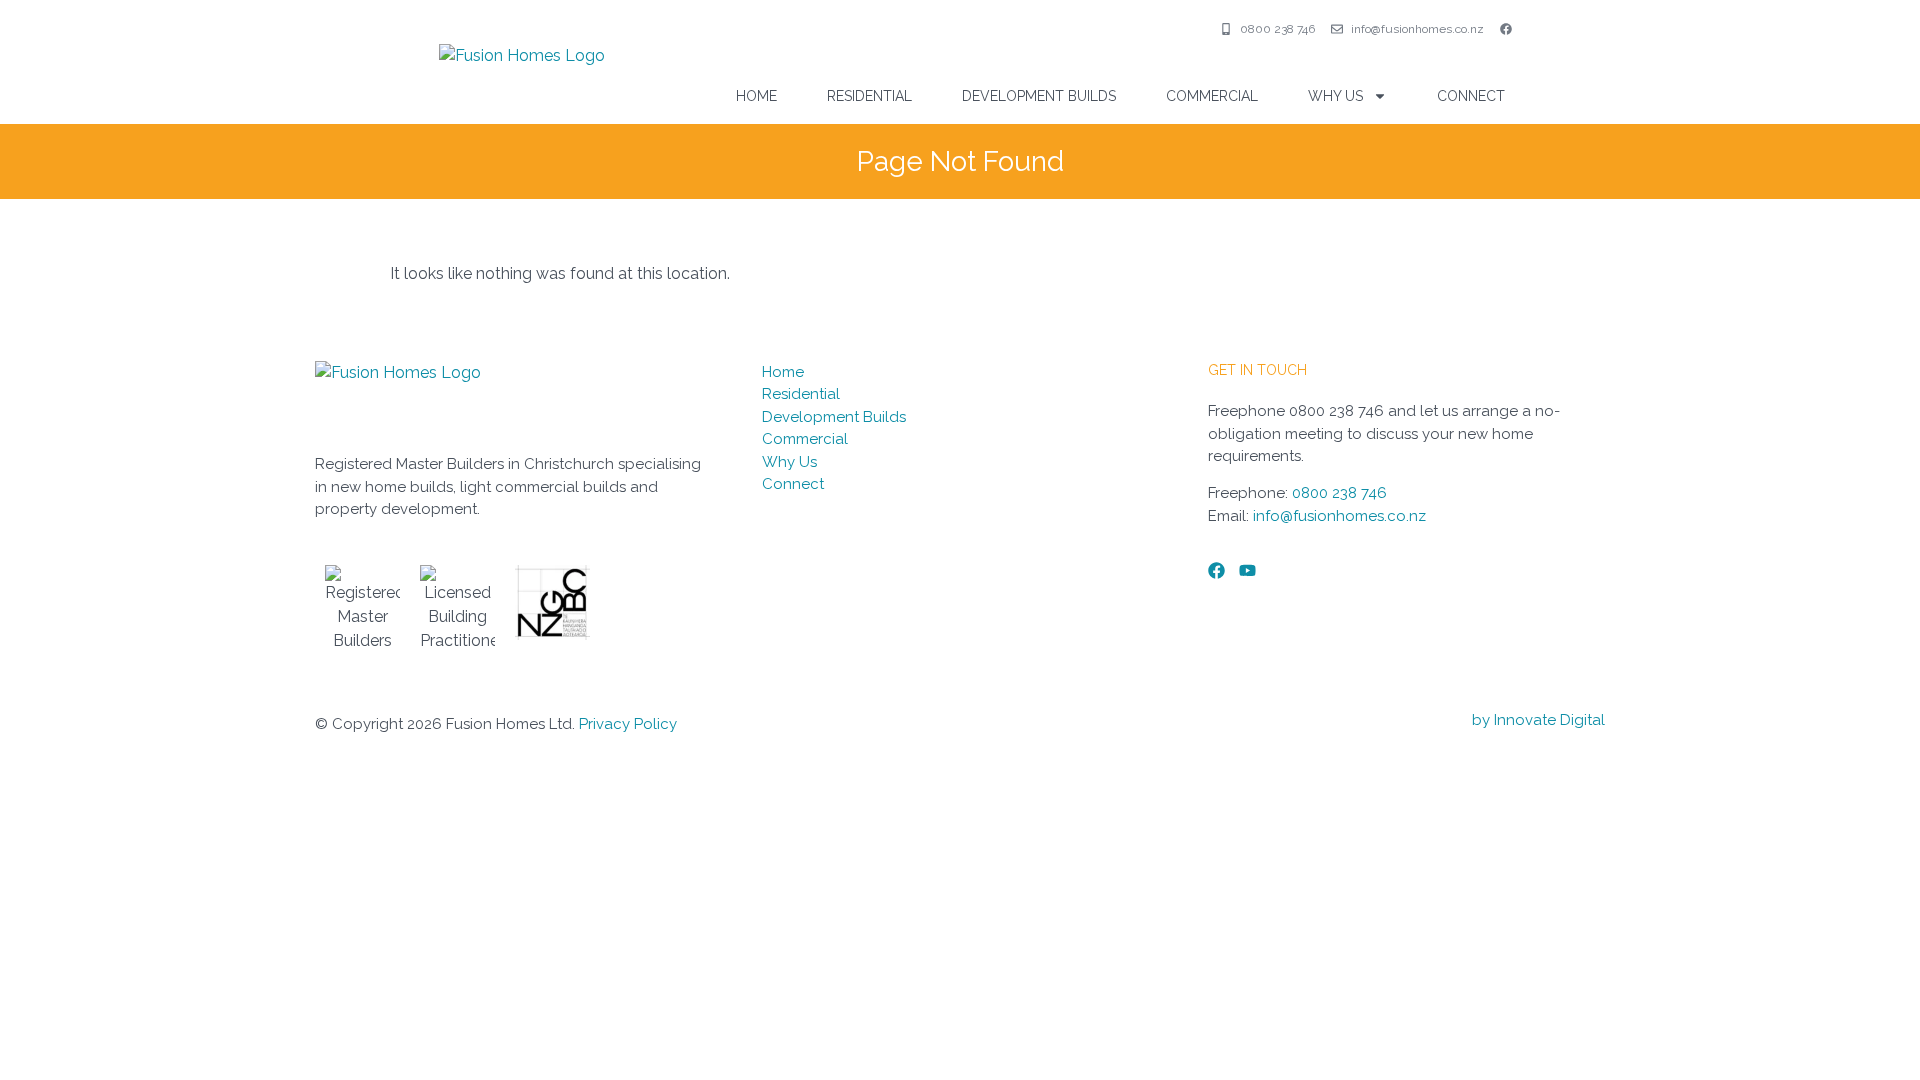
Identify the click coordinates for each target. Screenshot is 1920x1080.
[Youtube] (1247, 570)
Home (756, 96)
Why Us (1335, 96)
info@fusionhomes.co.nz (1339, 516)
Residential (869, 96)
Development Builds (1039, 96)
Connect (1471, 96)
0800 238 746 (1339, 493)
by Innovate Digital (1538, 720)
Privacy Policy (628, 724)
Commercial (1212, 96)
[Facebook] (1216, 570)
